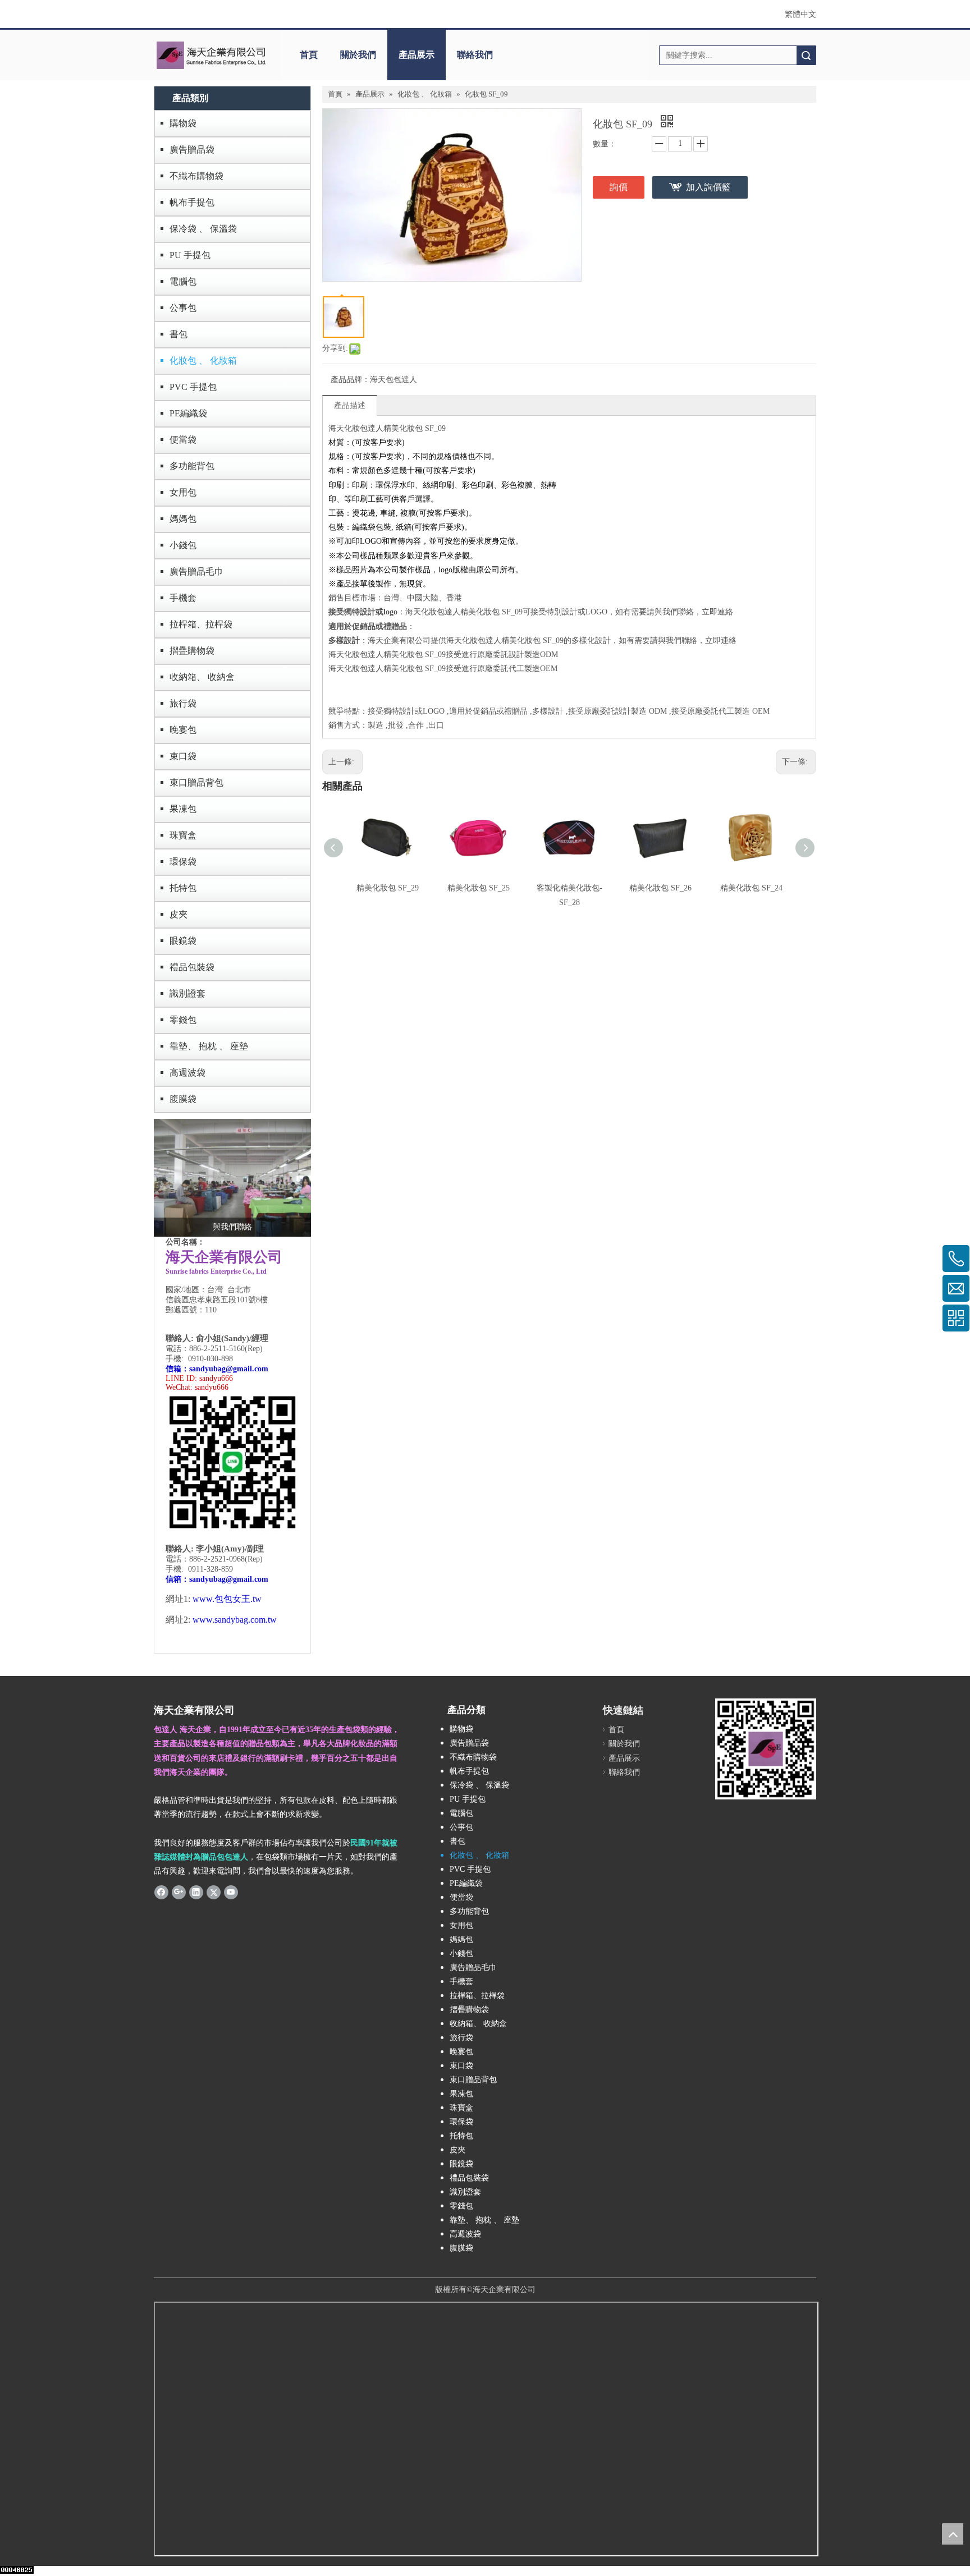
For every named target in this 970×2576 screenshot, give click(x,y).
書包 (179, 334)
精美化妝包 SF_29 (388, 888)
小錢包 (183, 545)
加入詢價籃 (708, 187)
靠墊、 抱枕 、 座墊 (209, 1046)
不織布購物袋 (196, 176)
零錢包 (183, 1020)
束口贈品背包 (196, 782)
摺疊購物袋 (192, 651)
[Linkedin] (196, 1891)
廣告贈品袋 (192, 150)
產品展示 (417, 55)
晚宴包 (183, 730)
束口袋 (183, 756)
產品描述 (350, 405)
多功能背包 (192, 466)
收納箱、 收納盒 (202, 677)
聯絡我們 (475, 55)
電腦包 (183, 281)
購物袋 (183, 123)
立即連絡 (717, 612)
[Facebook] (161, 1891)
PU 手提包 (190, 255)
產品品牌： (350, 380)
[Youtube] (231, 1891)
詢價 (619, 187)
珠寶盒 (183, 835)
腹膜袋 (183, 1099)
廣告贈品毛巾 (196, 571)
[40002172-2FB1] (232, 1178)
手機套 (183, 598)
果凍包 (183, 809)
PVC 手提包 (193, 387)
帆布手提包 (192, 202)
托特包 (183, 888)
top (953, 2534)
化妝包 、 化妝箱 (203, 361)
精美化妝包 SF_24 (751, 888)
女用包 (183, 492)
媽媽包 (183, 519)
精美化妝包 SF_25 (479, 888)
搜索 (806, 55)
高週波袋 (187, 1073)
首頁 (309, 55)
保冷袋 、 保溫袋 (203, 229)
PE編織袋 (188, 413)
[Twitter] (214, 1891)
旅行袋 (183, 703)
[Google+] (179, 1891)
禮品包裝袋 (192, 967)
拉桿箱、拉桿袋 (201, 624)
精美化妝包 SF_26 (660, 888)
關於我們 (358, 55)
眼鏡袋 (183, 941)
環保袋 (183, 862)
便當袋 (183, 440)
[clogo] (211, 55)
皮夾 (179, 914)
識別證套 (187, 993)
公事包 (183, 308)
